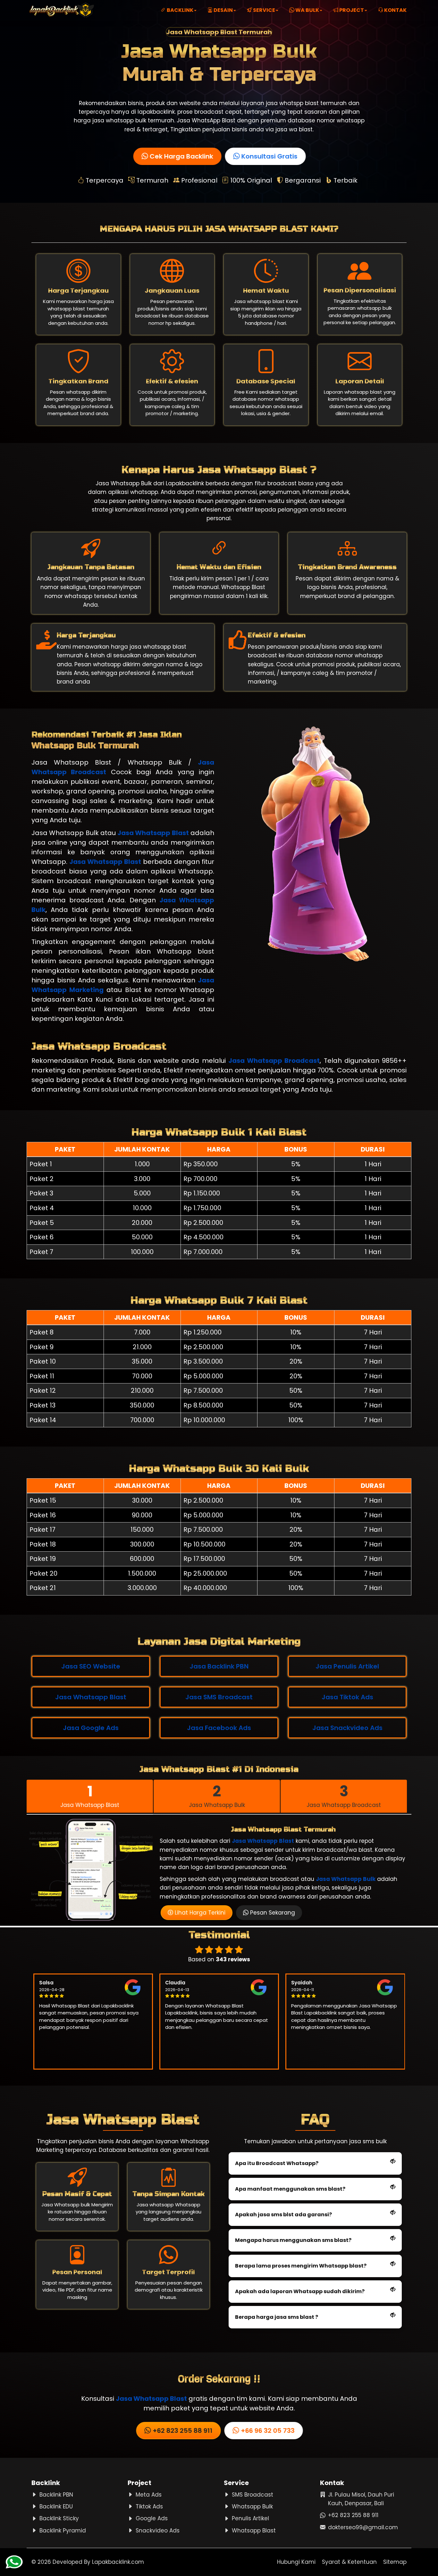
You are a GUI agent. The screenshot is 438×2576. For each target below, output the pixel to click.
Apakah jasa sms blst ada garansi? (283, 2215)
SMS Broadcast (253, 2495)
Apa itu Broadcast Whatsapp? (277, 2163)
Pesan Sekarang (272, 1913)
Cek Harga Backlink (180, 156)
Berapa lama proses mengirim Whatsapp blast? (301, 2266)
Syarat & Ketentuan (349, 2562)
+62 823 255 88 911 (181, 2431)
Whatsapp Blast (254, 2531)
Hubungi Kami (296, 2562)
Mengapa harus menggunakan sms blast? (293, 2240)
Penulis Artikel (250, 2518)
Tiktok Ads (149, 2506)
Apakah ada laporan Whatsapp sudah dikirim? (300, 2291)
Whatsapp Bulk (252, 2506)
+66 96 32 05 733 (266, 2431)
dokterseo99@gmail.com (363, 2527)
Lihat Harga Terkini (199, 1913)
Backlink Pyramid (63, 2531)
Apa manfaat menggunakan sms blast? (290, 2189)
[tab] (90, 1796)
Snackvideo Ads (158, 2531)
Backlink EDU (56, 2506)
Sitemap (395, 2562)
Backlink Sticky (59, 2518)
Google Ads (152, 2518)
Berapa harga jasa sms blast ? (277, 2317)
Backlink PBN (56, 2495)
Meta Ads (149, 2495)
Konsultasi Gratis (268, 156)
